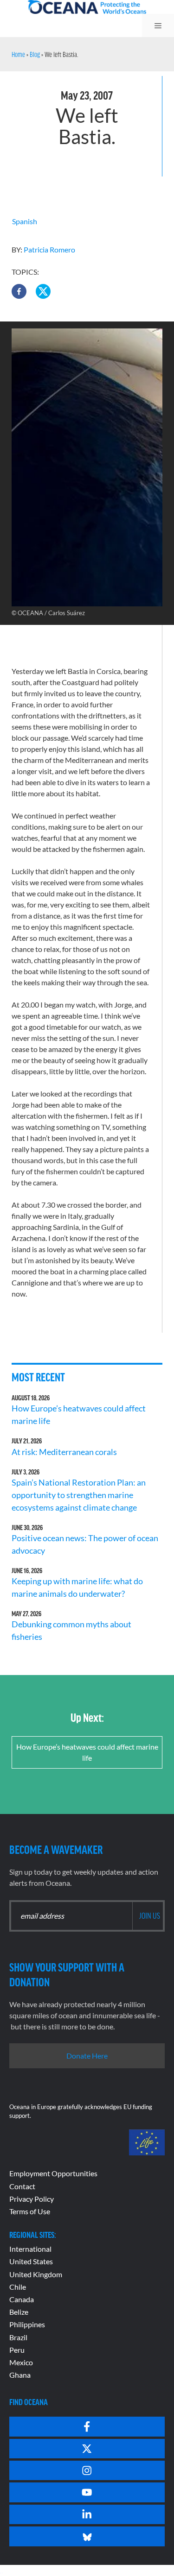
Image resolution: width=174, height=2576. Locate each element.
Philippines (27, 2324)
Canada (22, 2299)
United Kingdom (36, 2274)
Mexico (21, 2362)
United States (31, 2261)
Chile (18, 2287)
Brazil (18, 2337)
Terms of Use (30, 2211)
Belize (19, 2312)
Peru (17, 2350)
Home (18, 54)
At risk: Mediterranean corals (66, 1452)
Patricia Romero (49, 249)
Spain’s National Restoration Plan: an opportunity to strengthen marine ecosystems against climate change (79, 1495)
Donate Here (87, 2056)
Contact (22, 2186)
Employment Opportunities (53, 2173)
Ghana (20, 2375)
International (30, 2249)
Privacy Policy (32, 2199)
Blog (35, 54)
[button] (19, 291)
